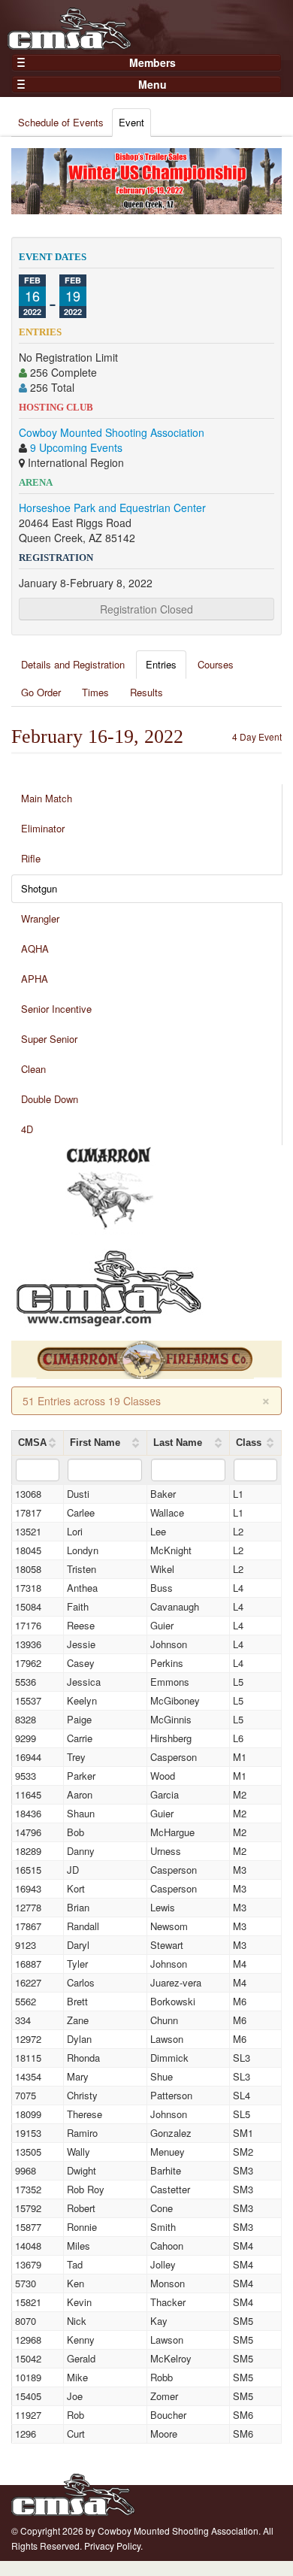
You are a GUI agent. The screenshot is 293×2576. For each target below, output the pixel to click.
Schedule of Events (61, 122)
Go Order (41, 692)
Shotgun (39, 888)
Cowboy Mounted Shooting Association (112, 432)
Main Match (47, 798)
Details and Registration (73, 664)
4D (27, 1129)
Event (131, 122)
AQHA (35, 949)
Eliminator (43, 828)
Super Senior (49, 1039)
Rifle (31, 858)
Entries (161, 664)
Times (95, 692)
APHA (35, 979)
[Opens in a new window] (109, 1189)
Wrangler (40, 918)
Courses (216, 664)
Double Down (50, 1099)
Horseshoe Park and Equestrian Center (112, 508)
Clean (33, 1069)
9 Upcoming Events (76, 447)
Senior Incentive (56, 1009)
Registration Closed (146, 609)
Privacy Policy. (113, 2546)
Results (146, 692)
